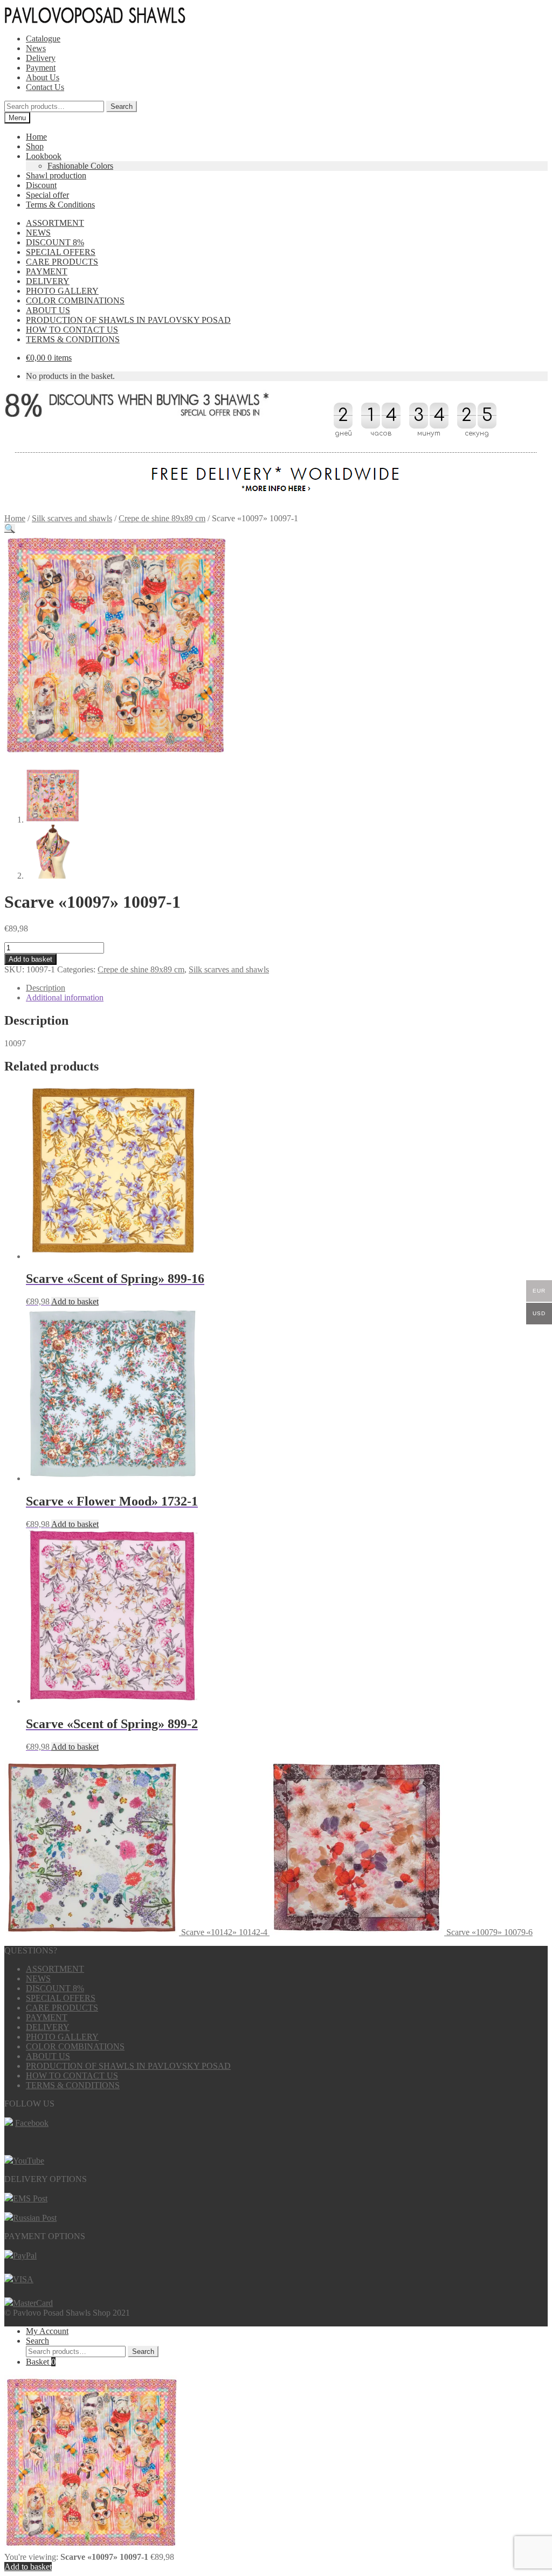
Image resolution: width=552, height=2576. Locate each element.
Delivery (41, 58)
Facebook (32, 2123)
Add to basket (30, 959)
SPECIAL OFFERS (61, 252)
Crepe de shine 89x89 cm (162, 518)
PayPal (25, 2256)
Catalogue (43, 39)
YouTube (29, 2161)
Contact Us (45, 87)
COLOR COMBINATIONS (75, 301)
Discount (41, 185)
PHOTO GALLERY (62, 291)
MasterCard (33, 2303)
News (36, 48)
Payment (41, 68)
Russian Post (35, 2218)
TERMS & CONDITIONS (73, 339)
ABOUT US (48, 310)
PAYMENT (47, 271)
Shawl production (56, 175)
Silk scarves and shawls (72, 518)
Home (36, 137)
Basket (41, 2362)
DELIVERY (48, 281)
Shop (35, 146)
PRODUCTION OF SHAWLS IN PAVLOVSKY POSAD (128, 320)
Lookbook (44, 156)
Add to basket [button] (75, 1301)
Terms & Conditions (60, 205)
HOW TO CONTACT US (72, 330)
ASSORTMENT (55, 223)
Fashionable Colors (80, 166)
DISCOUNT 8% (55, 242)
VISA (23, 2279)
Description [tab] (46, 988)
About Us (43, 77)
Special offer (47, 195)
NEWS (38, 233)
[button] (10, 529)
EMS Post (30, 2198)
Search (122, 106)
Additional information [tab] (65, 997)
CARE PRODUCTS (62, 262)
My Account (47, 2331)
